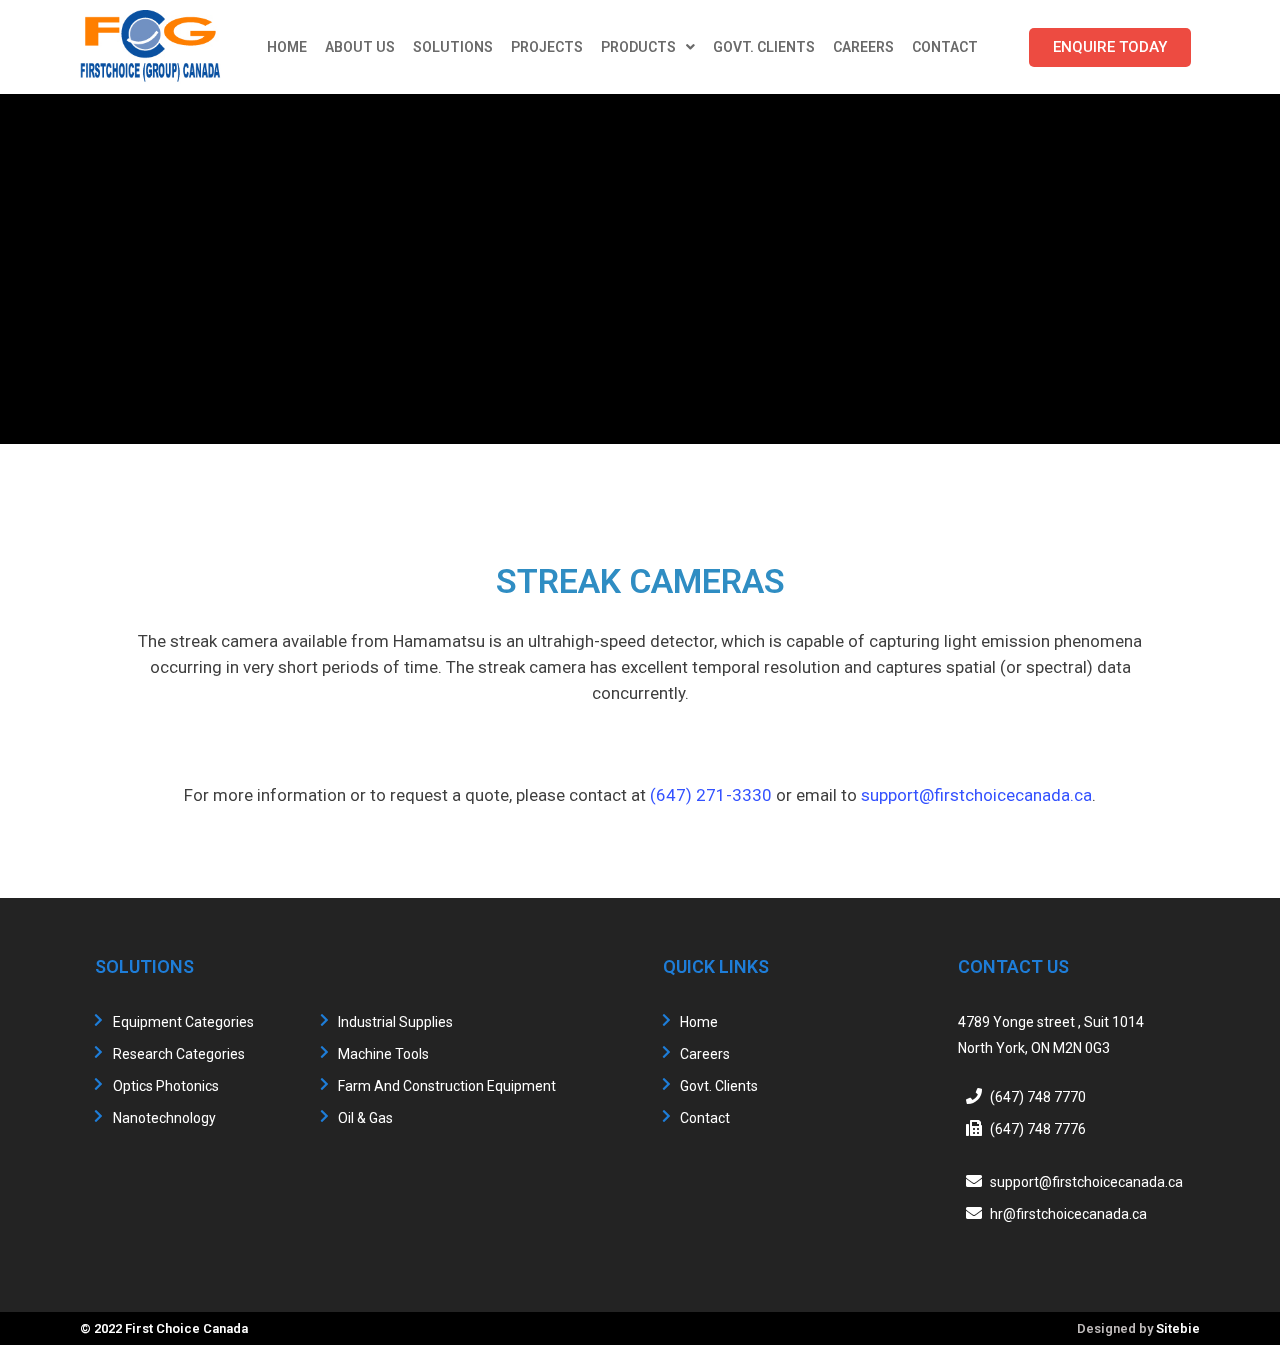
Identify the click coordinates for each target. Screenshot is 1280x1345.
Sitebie (1178, 1328)
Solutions (453, 47)
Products (638, 47)
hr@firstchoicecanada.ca (1068, 1214)
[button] (1110, 47)
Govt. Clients (764, 47)
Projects (547, 47)
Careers (863, 47)
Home (287, 47)
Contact (945, 47)
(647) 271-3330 (711, 795)
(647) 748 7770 (1038, 1097)
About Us (360, 47)
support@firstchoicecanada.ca (976, 795)
